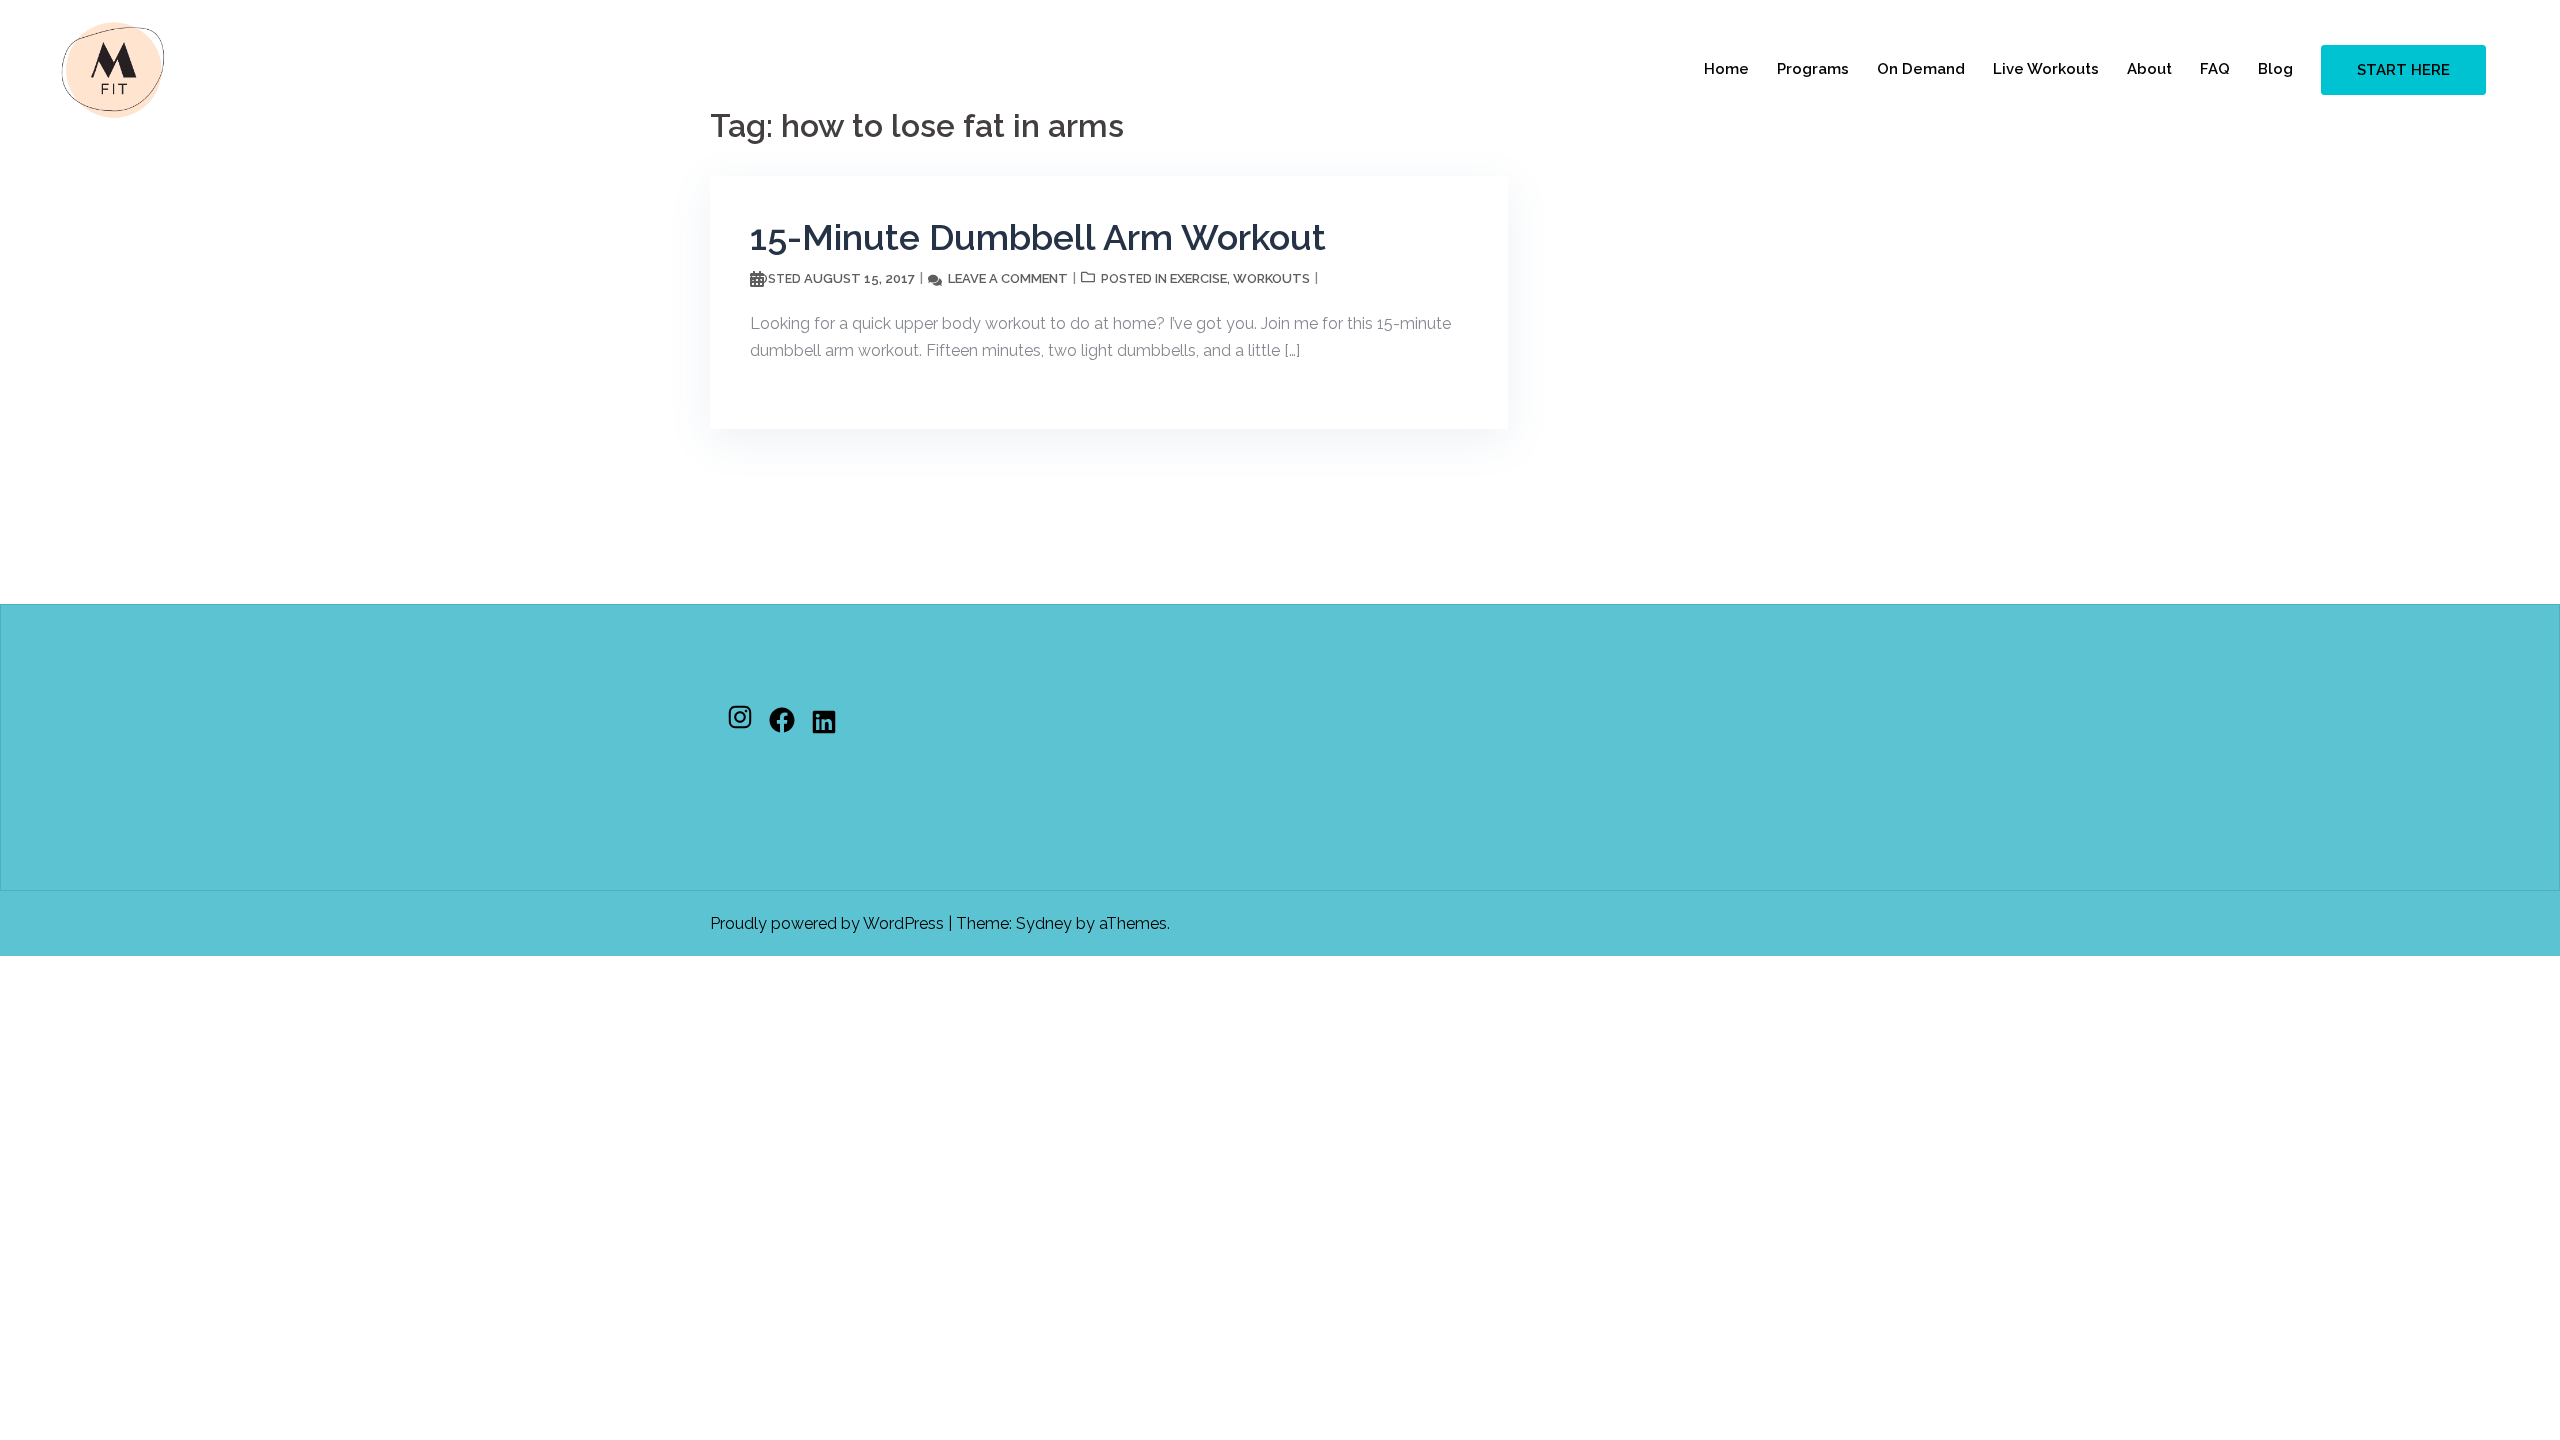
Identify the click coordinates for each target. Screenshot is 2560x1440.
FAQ (2215, 69)
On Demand (1921, 69)
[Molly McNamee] (113, 68)
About (2149, 69)
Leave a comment (1008, 278)
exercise (1198, 278)
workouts (1271, 278)
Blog (2275, 69)
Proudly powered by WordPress (827, 923)
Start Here (2403, 70)
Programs (1813, 69)
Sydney (1044, 923)
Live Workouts (2046, 69)
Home (1726, 69)
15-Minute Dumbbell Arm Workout (1038, 237)
